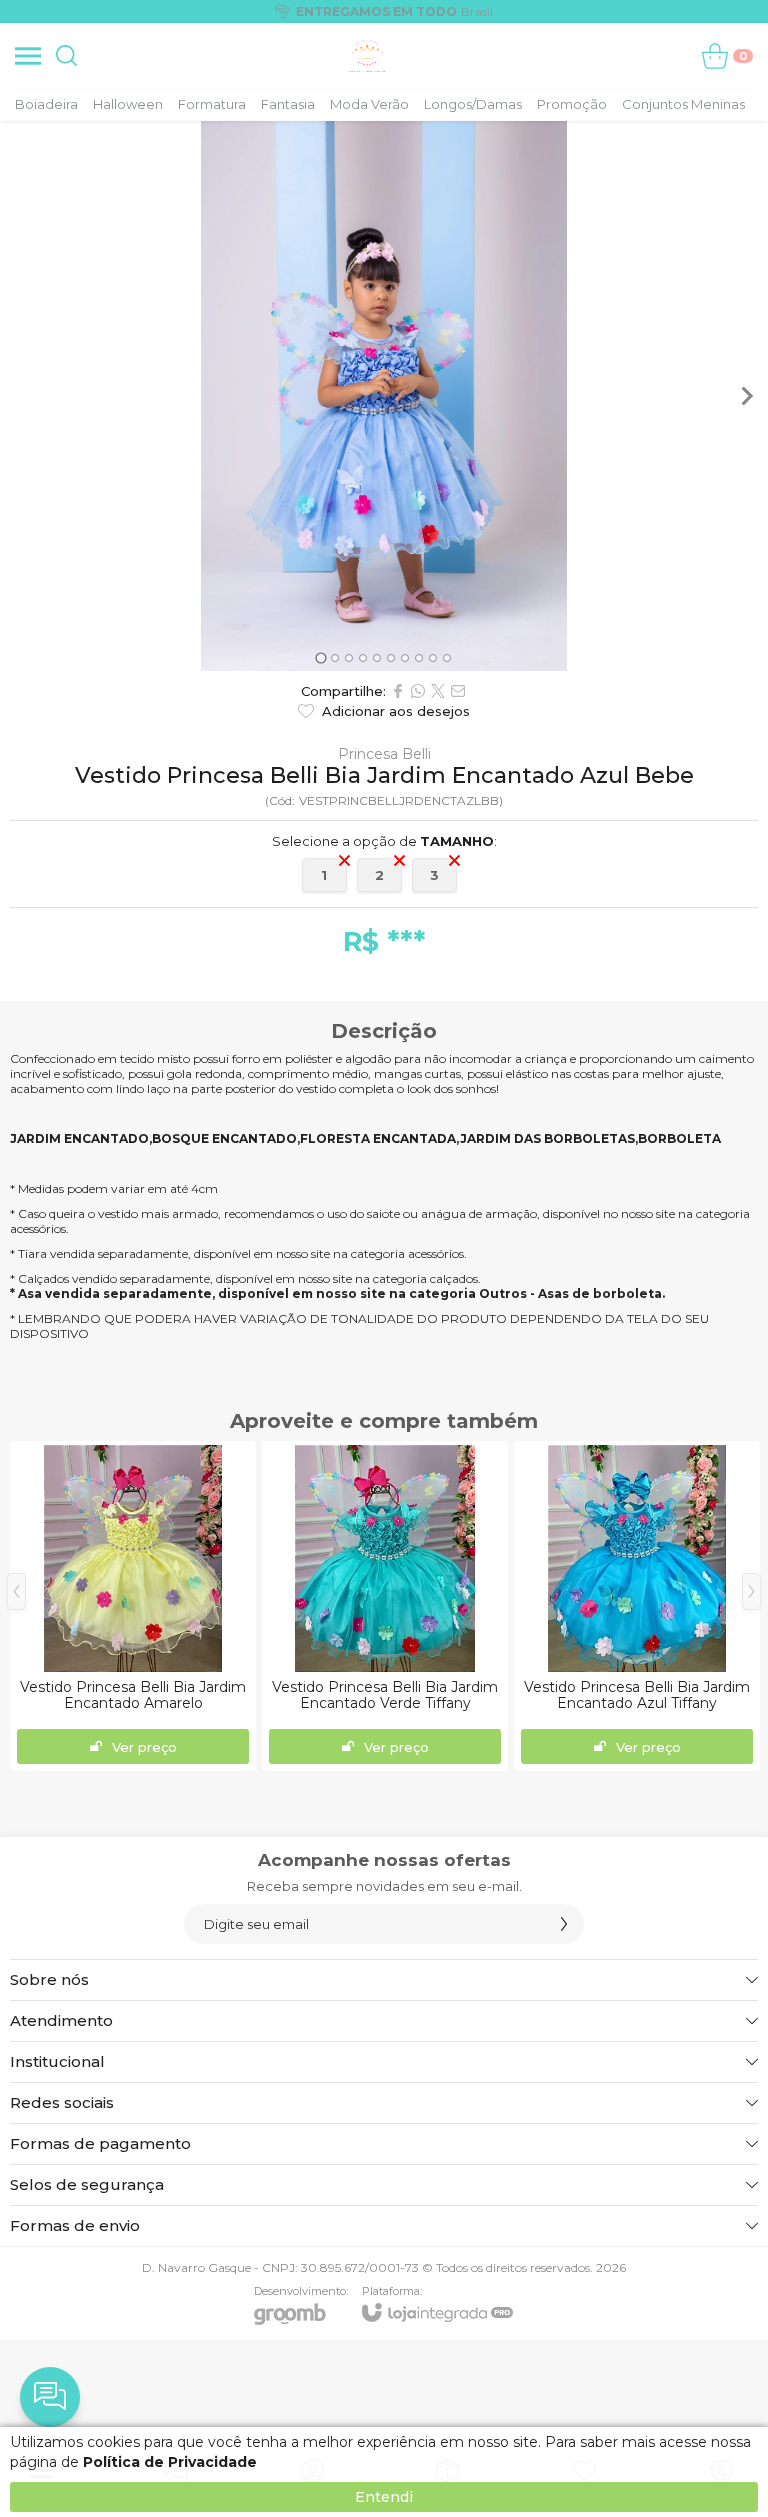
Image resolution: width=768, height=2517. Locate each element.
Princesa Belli (384, 754)
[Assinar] (564, 1924)
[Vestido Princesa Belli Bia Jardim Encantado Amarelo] (133, 1606)
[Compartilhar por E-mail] (458, 691)
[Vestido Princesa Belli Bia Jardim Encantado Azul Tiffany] (637, 1606)
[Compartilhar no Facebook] (398, 691)
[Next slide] (746, 396)
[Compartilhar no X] (438, 691)
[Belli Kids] (367, 55)
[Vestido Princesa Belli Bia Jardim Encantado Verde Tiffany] (385, 1606)
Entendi (384, 2497)
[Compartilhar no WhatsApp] (418, 691)
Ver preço (144, 1747)
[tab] (320, 657)
